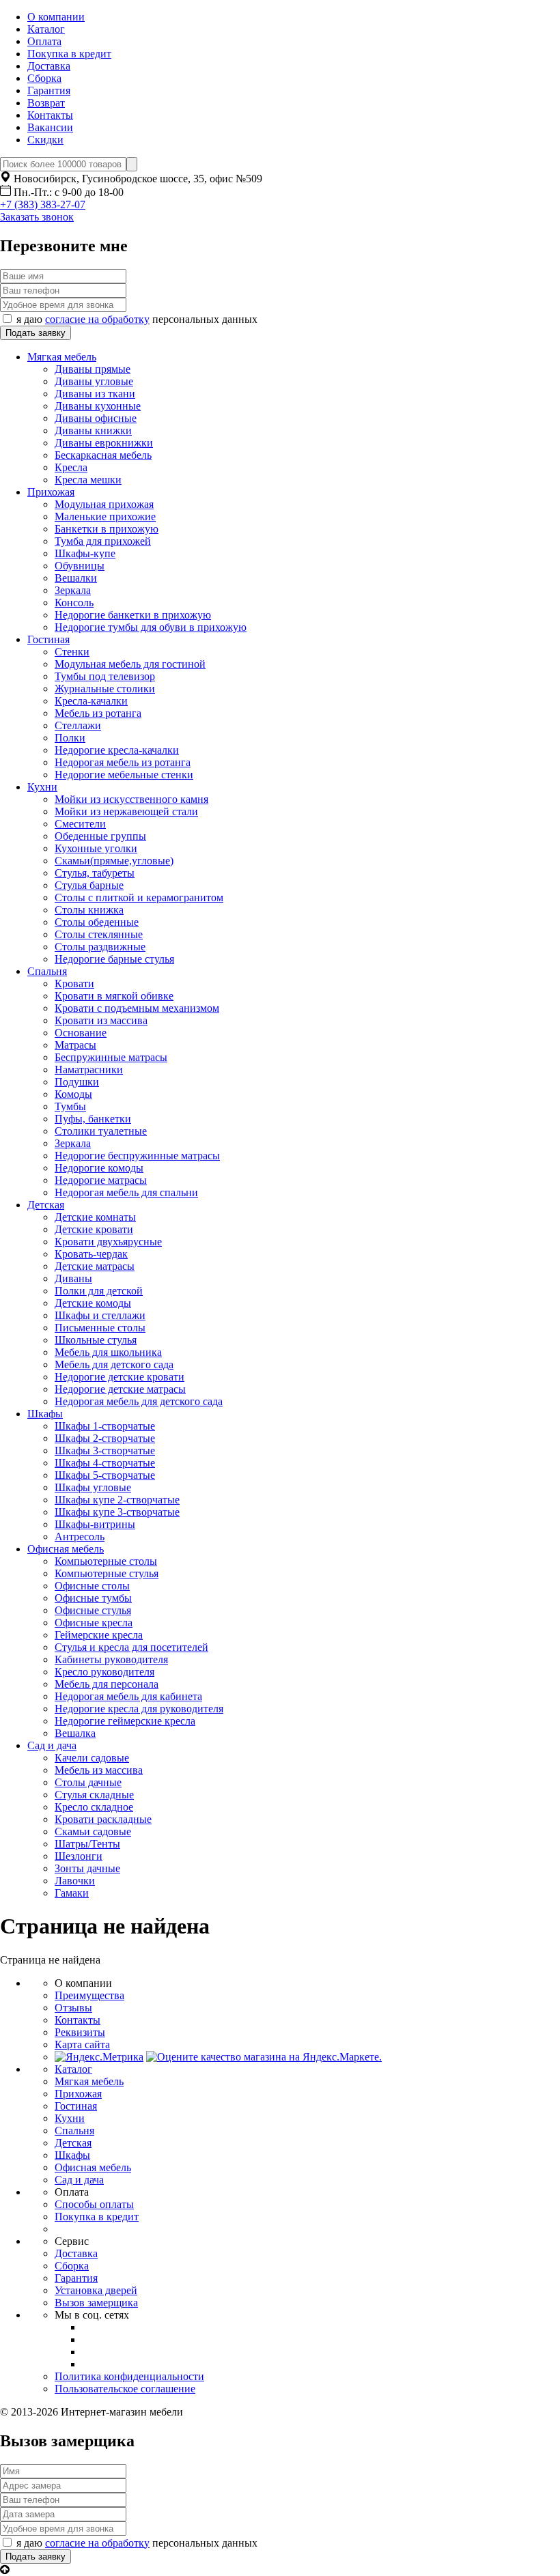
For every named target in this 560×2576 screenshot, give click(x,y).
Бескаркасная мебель (103, 455)
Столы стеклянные (99, 934)
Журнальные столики (105, 689)
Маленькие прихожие (105, 516)
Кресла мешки (88, 480)
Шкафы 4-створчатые (105, 1463)
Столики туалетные (101, 1131)
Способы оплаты (94, 2204)
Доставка (49, 66)
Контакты (50, 115)
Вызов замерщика (96, 2303)
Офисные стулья (93, 1610)
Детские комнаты (95, 1217)
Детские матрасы (95, 1266)
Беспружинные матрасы (111, 1057)
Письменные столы (100, 1328)
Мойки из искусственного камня (131, 799)
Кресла (71, 467)
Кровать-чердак (91, 1254)
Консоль (74, 603)
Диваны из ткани (95, 394)
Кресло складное (94, 1807)
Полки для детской (99, 1291)
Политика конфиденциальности (129, 2376)
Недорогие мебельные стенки (124, 775)
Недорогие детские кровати (120, 1377)
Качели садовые (92, 1758)
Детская (46, 1205)
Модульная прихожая (104, 504)
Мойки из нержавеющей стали (126, 811)
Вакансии (50, 127)
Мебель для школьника (108, 1352)
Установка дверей (96, 2290)
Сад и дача (52, 1745)
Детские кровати (94, 1229)
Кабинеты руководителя (111, 1659)
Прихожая (51, 492)
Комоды (73, 1094)
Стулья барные (89, 885)
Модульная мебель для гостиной (130, 664)
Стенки (72, 652)
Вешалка (75, 1733)
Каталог (46, 29)
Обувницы (80, 566)
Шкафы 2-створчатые (105, 1438)
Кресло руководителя (104, 1672)
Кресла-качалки (91, 701)
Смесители (80, 824)
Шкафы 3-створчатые (105, 1450)
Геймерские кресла (99, 1635)
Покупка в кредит (69, 54)
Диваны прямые (93, 369)
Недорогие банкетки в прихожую (133, 615)
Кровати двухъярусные (108, 1242)
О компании (56, 17)
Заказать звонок (37, 217)
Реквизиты (80, 2032)
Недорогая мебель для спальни (126, 1192)
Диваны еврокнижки (104, 443)
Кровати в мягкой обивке (114, 996)
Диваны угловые (94, 381)
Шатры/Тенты (87, 1844)
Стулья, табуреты (95, 873)
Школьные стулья (96, 1340)
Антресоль (80, 1537)
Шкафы (45, 1414)
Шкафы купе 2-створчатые (117, 1500)
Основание (81, 1033)
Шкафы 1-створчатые (105, 1426)
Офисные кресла (94, 1623)
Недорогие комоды (99, 1168)
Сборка (44, 78)
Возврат (46, 103)
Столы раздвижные (100, 947)
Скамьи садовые (93, 1831)
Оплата (44, 41)
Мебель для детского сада (114, 1364)
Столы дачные (88, 1782)
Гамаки (72, 1893)
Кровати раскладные (103, 1819)
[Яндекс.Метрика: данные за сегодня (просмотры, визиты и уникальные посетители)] (99, 2057)
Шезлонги (79, 1856)
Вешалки (76, 578)
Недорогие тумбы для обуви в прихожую (151, 627)
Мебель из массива (99, 1770)
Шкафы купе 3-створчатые (117, 1512)
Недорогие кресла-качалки (117, 750)
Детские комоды (93, 1303)
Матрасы (75, 1045)
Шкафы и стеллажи (100, 1315)
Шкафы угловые (93, 1487)
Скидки (45, 140)
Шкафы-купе (85, 553)
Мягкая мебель (62, 357)
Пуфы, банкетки (93, 1119)
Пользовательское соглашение (125, 2389)
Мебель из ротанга (98, 713)
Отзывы (73, 2008)
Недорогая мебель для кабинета (128, 1696)
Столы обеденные (97, 922)
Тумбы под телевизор (105, 676)
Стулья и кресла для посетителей (131, 1647)
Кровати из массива (101, 1020)
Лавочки (75, 1881)
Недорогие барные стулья (114, 959)
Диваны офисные (96, 418)
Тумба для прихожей (103, 541)
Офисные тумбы (93, 1598)
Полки (70, 738)
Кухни (42, 787)
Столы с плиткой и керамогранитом (139, 897)
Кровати (74, 983)
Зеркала (73, 590)
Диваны (73, 1278)
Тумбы (70, 1106)
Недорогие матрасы (101, 1180)
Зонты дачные (87, 1868)
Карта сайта (82, 2044)
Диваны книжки (93, 430)
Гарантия (49, 90)
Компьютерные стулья (107, 1573)
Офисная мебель (66, 1549)
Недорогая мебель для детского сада (139, 1401)
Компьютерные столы (106, 1561)
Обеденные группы (100, 836)
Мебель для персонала (107, 1684)
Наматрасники (89, 1070)
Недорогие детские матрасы (120, 1389)
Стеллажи (78, 725)
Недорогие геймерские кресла (125, 1721)
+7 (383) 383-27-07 (43, 204)
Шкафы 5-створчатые (105, 1475)
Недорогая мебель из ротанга (123, 762)
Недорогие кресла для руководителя (139, 1709)
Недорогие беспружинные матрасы (137, 1156)
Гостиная (48, 639)
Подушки (77, 1082)
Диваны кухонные (98, 406)
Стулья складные (94, 1795)
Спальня (47, 971)
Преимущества (89, 1995)
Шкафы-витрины (95, 1524)
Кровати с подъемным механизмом (137, 1008)
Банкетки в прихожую (107, 529)
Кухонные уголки (96, 848)
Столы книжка (89, 910)
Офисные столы (92, 1586)
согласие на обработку (97, 319)
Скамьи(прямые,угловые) (114, 861)
